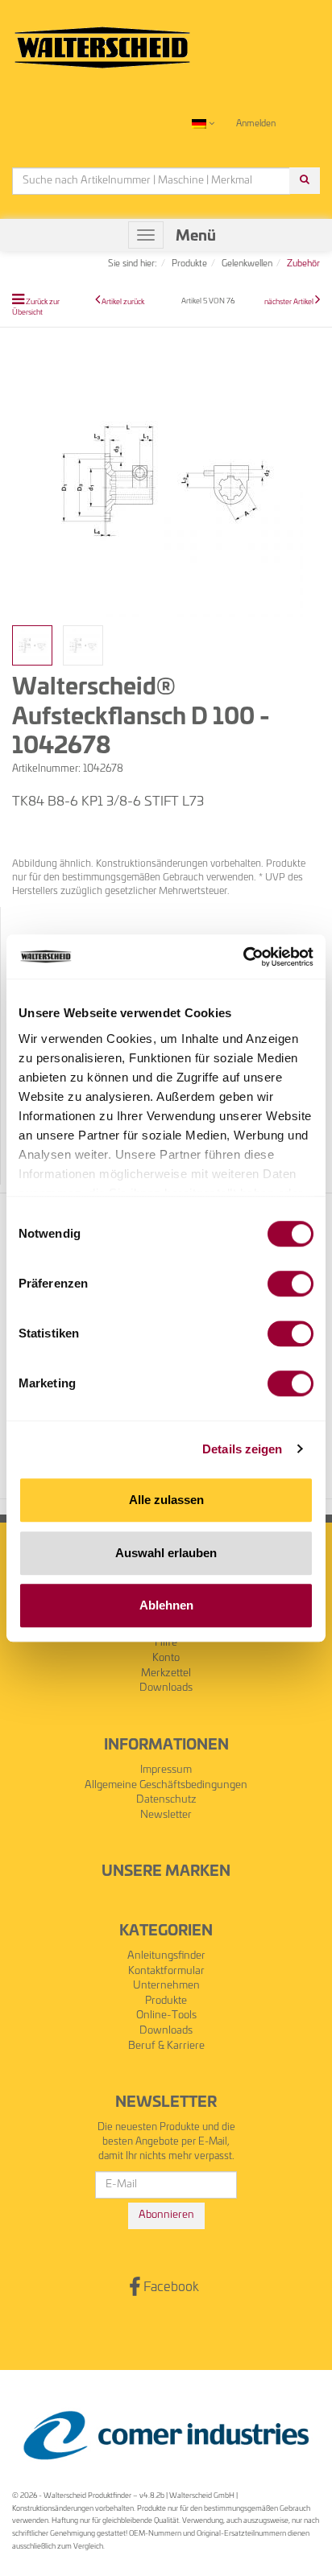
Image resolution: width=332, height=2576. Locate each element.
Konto (166, 1658)
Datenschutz (166, 1800)
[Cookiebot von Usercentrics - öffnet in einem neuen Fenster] (243, 957)
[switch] (290, 1284)
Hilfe (166, 1643)
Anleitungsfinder (166, 1956)
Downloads (166, 1688)
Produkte (166, 2001)
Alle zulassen (166, 1500)
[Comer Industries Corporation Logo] (166, 2436)
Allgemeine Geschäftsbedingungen (166, 1785)
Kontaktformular (166, 1971)
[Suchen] (305, 181)
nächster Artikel (290, 302)
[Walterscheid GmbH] (102, 41)
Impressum (166, 1770)
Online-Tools (166, 2015)
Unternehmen (166, 1986)
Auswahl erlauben (166, 1553)
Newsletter (166, 1815)
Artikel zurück (123, 302)
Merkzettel (166, 1673)
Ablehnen (166, 1605)
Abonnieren (166, 2215)
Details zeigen (242, 1449)
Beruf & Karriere (166, 2046)
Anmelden (256, 124)
